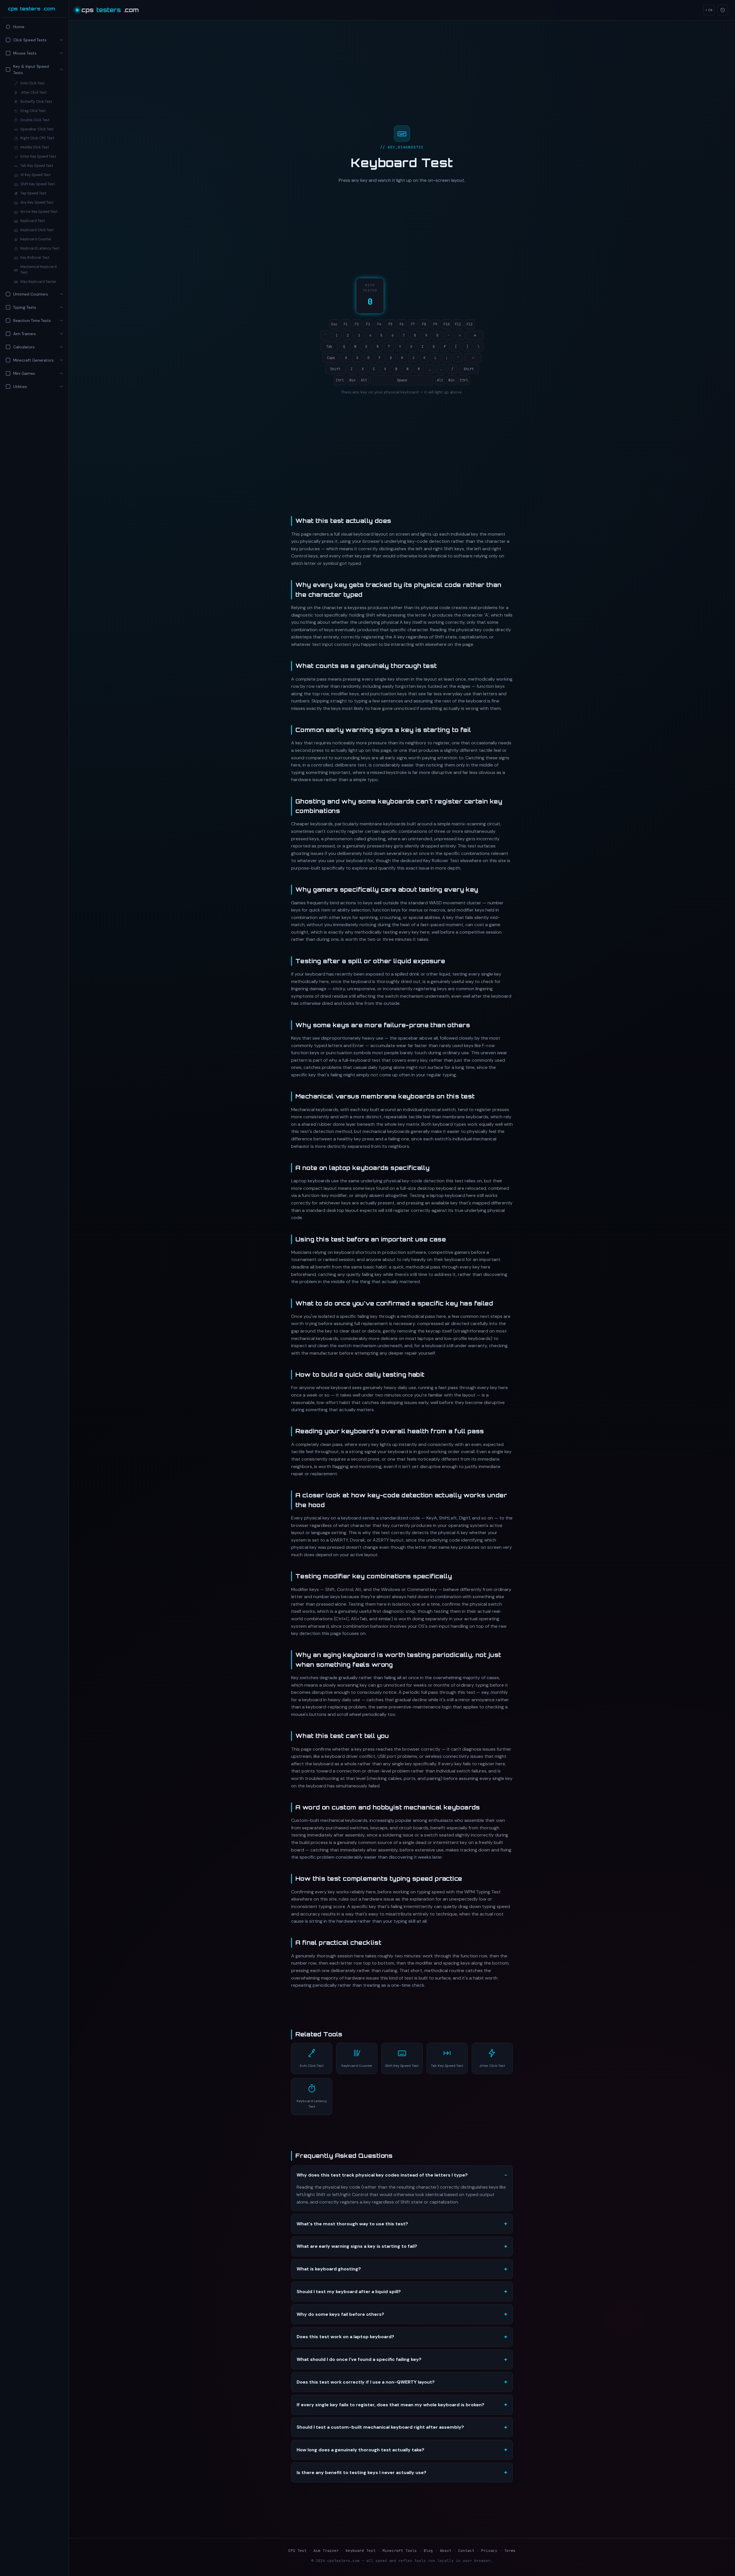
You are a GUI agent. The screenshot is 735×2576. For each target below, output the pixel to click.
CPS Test (297, 2551)
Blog (428, 2551)
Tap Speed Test (33, 193)
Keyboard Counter (36, 239)
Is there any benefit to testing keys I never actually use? (361, 2472)
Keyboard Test (33, 221)
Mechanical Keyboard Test (38, 270)
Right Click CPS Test (37, 138)
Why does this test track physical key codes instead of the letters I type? (382, 2175)
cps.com (32, 9)
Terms (510, 2551)
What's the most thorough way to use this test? (352, 2224)
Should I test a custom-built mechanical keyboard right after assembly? (380, 2427)
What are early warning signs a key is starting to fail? (357, 2246)
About (446, 2551)
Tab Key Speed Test (37, 166)
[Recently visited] (723, 10)
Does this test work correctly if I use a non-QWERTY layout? (366, 2382)
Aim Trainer (326, 2551)
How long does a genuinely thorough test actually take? (360, 2450)
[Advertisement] (34, 442)
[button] (34, 40)
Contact (466, 2551)
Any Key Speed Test (37, 202)
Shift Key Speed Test (38, 184)
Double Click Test (35, 120)
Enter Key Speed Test (38, 157)
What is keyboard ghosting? (329, 2269)
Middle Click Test (35, 147)
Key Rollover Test (35, 258)
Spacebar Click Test (37, 129)
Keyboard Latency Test (40, 248)
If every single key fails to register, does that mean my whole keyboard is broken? (390, 2405)
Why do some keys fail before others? (340, 2314)
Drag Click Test (33, 111)
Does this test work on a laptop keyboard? (345, 2337)
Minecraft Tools (400, 2551)
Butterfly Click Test (36, 102)
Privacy (489, 2551)
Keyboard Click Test (37, 230)
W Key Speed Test (35, 175)
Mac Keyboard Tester (38, 282)
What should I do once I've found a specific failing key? (359, 2359)
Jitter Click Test (33, 92)
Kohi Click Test (32, 83)
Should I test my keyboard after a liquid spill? (349, 2292)
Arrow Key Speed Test (39, 212)
